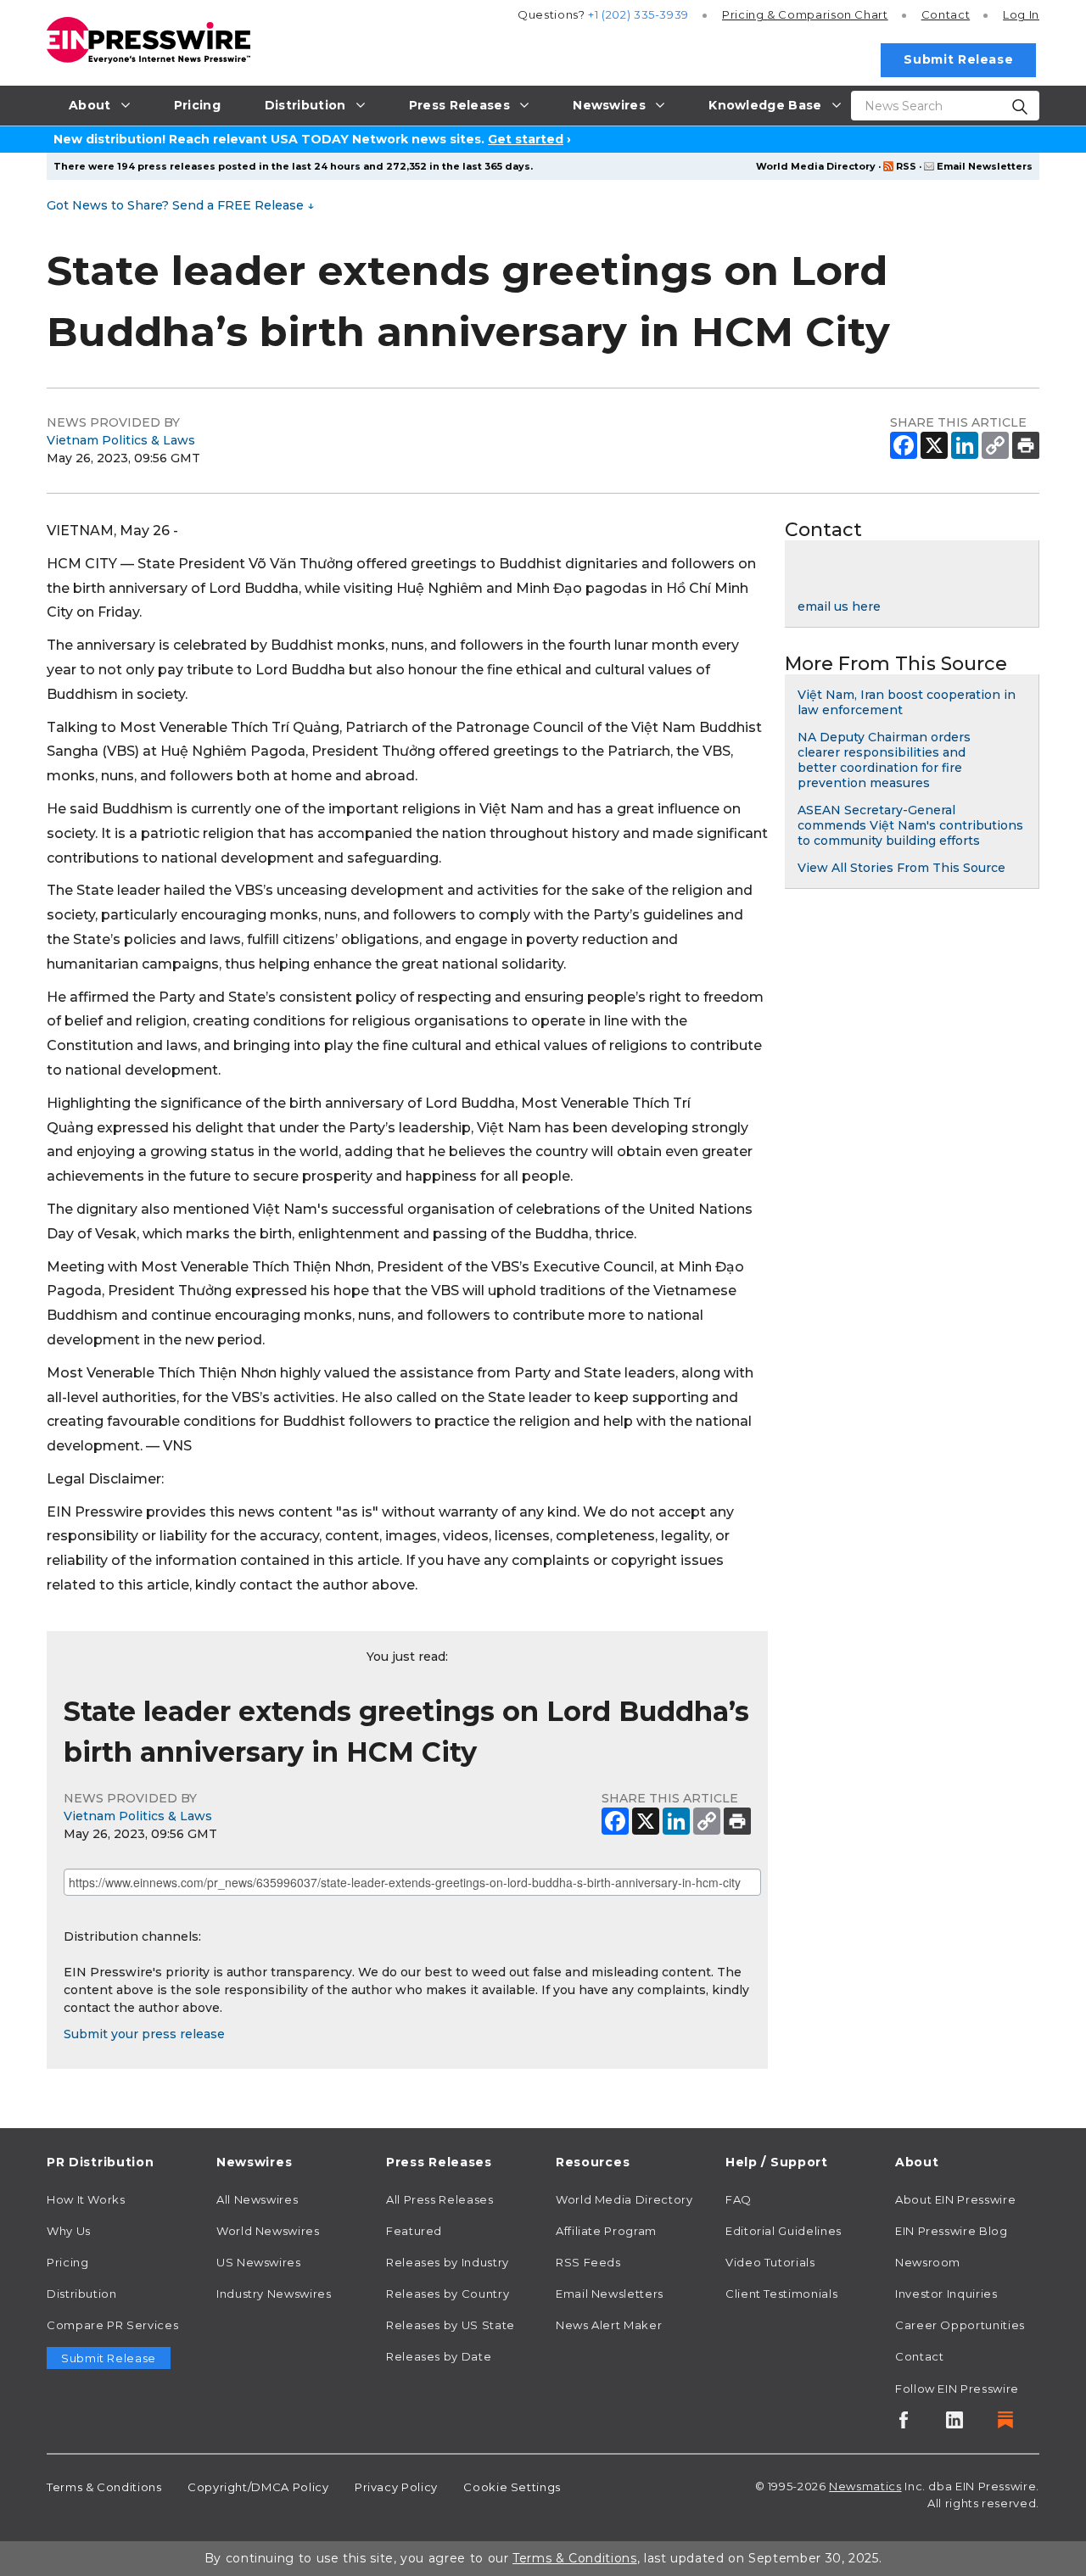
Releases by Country (448, 2294)
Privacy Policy (396, 2487)
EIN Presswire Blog (952, 2231)
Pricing (805, 14)
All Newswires (257, 2199)
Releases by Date (439, 2356)
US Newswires (259, 2262)
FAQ (739, 2199)
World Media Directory (816, 166)
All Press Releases (440, 2199)
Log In (1021, 14)
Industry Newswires (274, 2294)
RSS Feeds (588, 2262)
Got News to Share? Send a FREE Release (180, 205)
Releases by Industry (448, 2262)
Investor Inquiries (946, 2294)
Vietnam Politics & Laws (121, 440)
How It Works (86, 2199)
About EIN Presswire (955, 2199)
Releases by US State (451, 2325)
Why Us (69, 2231)
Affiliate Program (606, 2231)
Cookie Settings (512, 2487)
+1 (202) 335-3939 (638, 14)
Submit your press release (144, 2034)
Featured (414, 2231)
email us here (839, 606)
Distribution (82, 2294)
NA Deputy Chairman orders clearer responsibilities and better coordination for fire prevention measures (884, 760)
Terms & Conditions (104, 2487)
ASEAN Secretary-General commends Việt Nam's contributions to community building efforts (910, 825)
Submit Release (958, 59)
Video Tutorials (770, 2262)
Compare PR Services (112, 2325)
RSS (906, 166)
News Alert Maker (609, 2325)
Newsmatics (865, 2486)
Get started (526, 139)
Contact (946, 14)
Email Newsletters (985, 166)
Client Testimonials (781, 2294)
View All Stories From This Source (901, 868)
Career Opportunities (960, 2325)
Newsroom (928, 2262)
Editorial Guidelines (784, 2231)
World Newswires (268, 2231)
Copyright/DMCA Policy (258, 2487)
